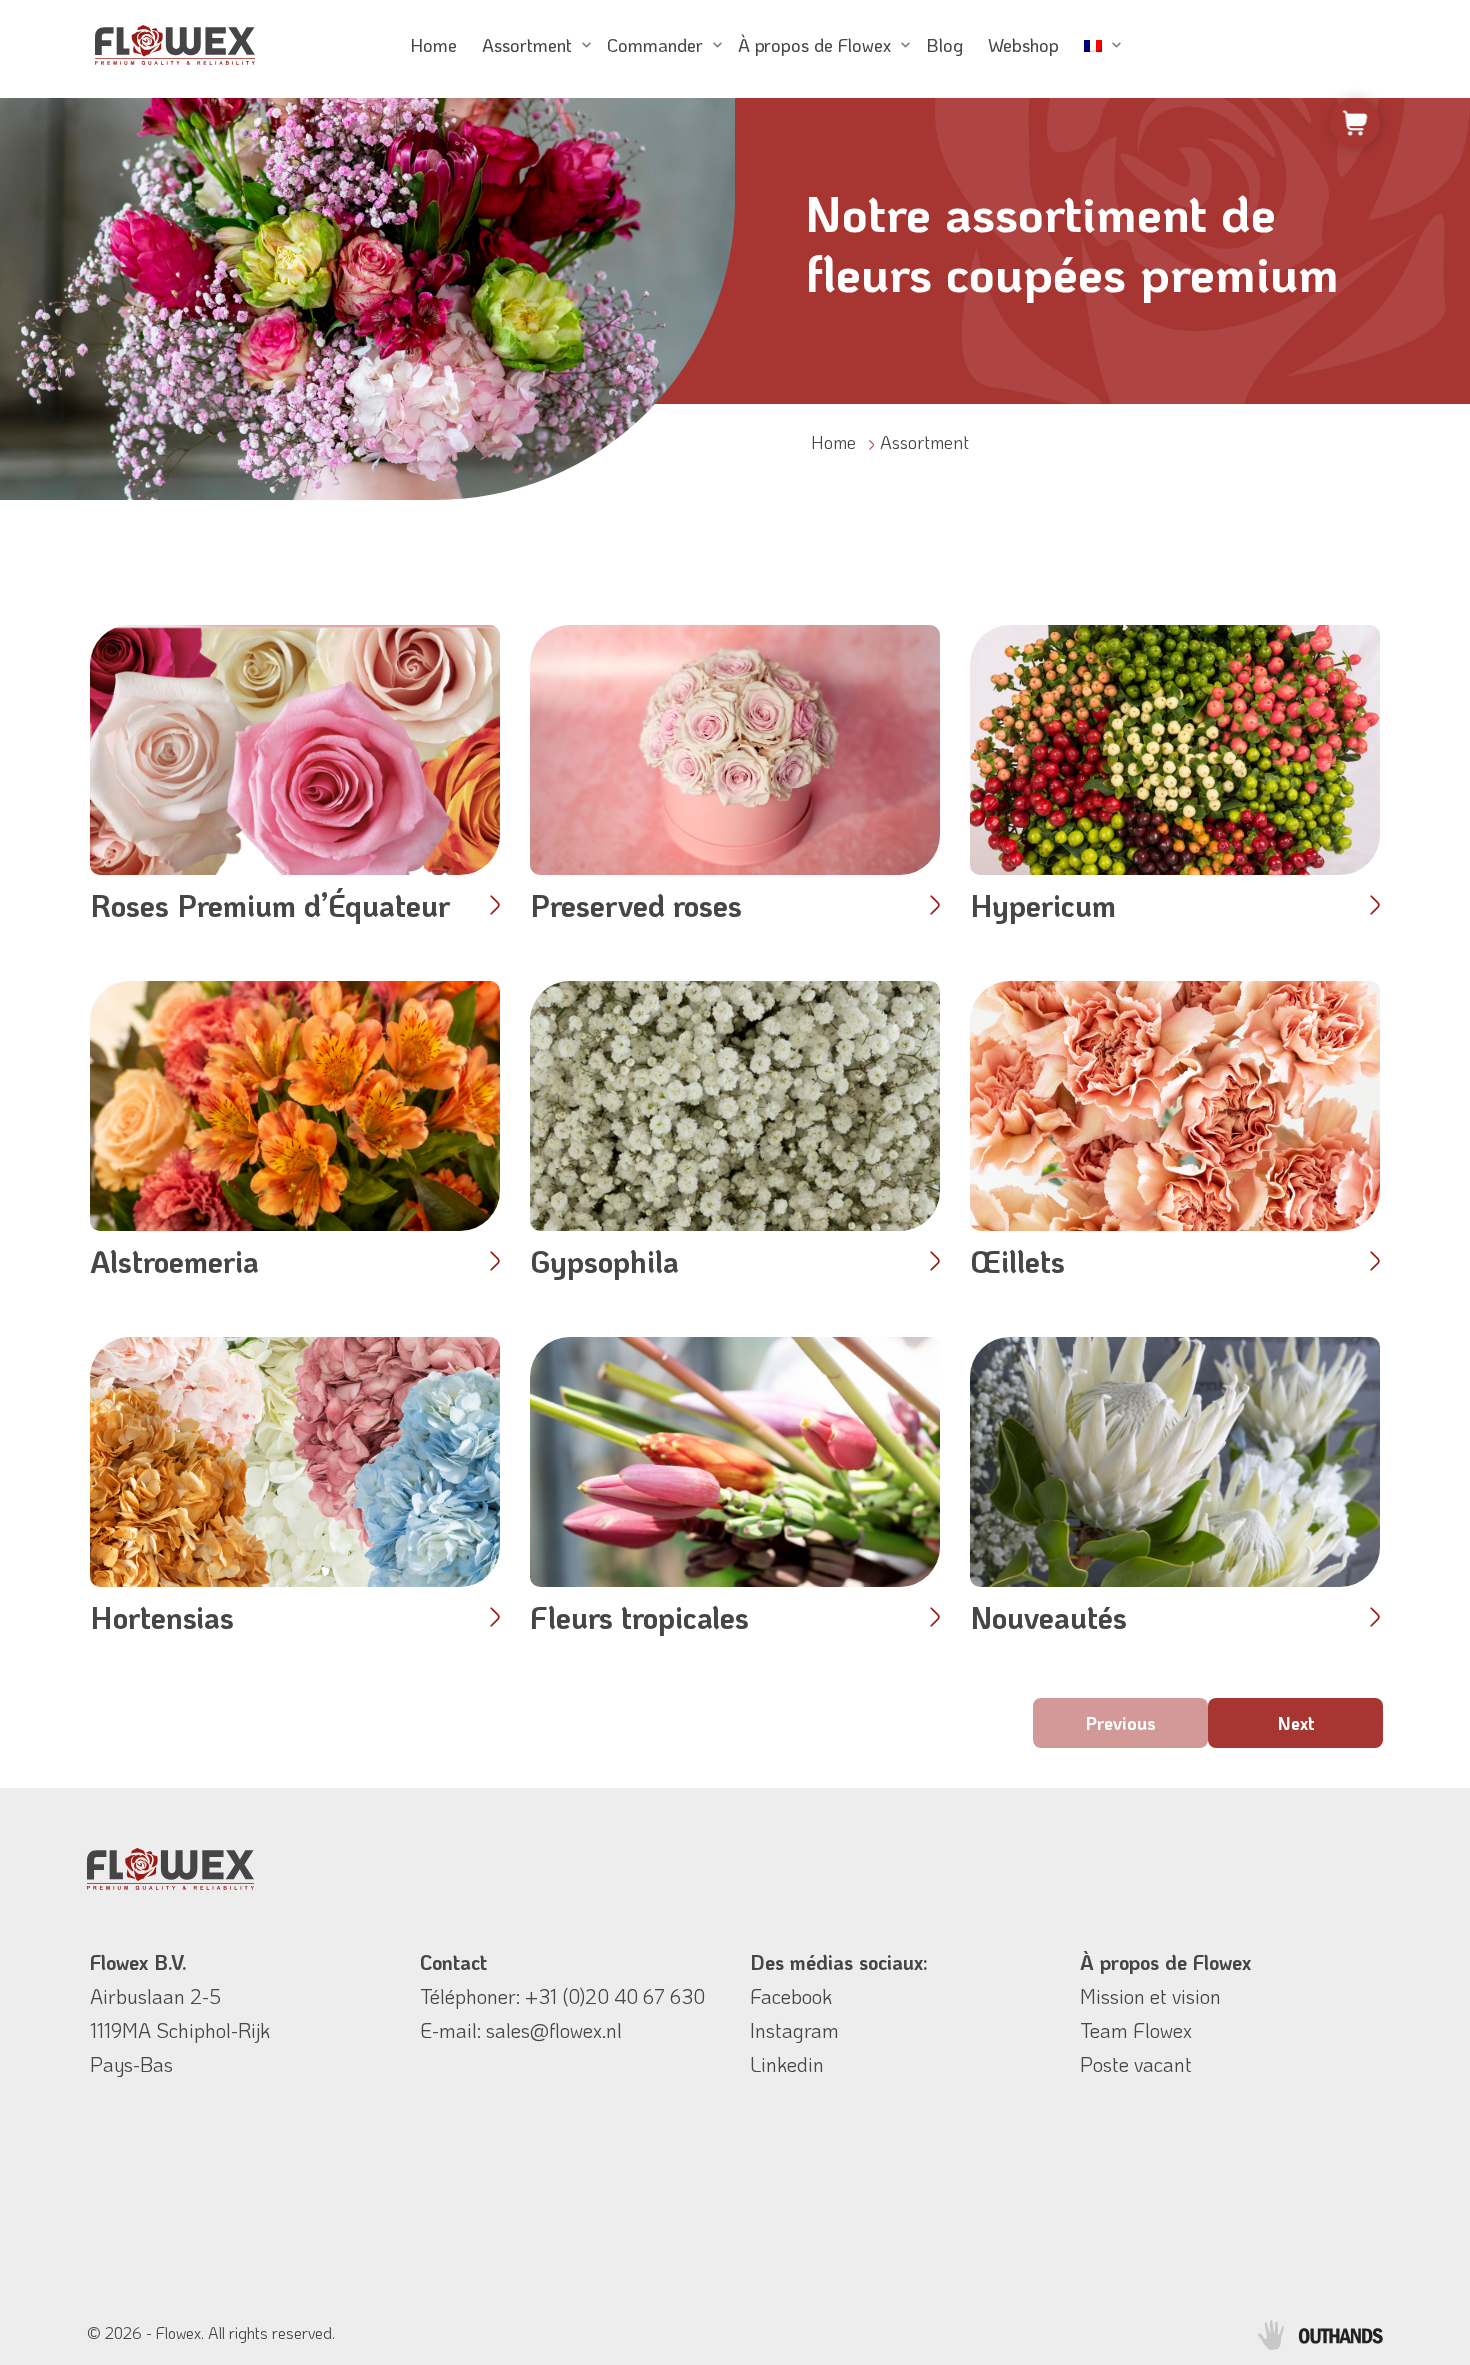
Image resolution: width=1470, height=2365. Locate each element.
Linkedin (787, 2064)
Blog (944, 45)
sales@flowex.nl (554, 2030)
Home (433, 45)
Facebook (791, 1996)
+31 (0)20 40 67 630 (615, 1996)
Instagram (794, 2030)
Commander (655, 45)
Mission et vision (1150, 1996)
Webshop (1023, 45)
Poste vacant (1136, 2064)
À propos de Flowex (814, 45)
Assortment (527, 45)
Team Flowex (1136, 2030)
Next (1296, 1723)
